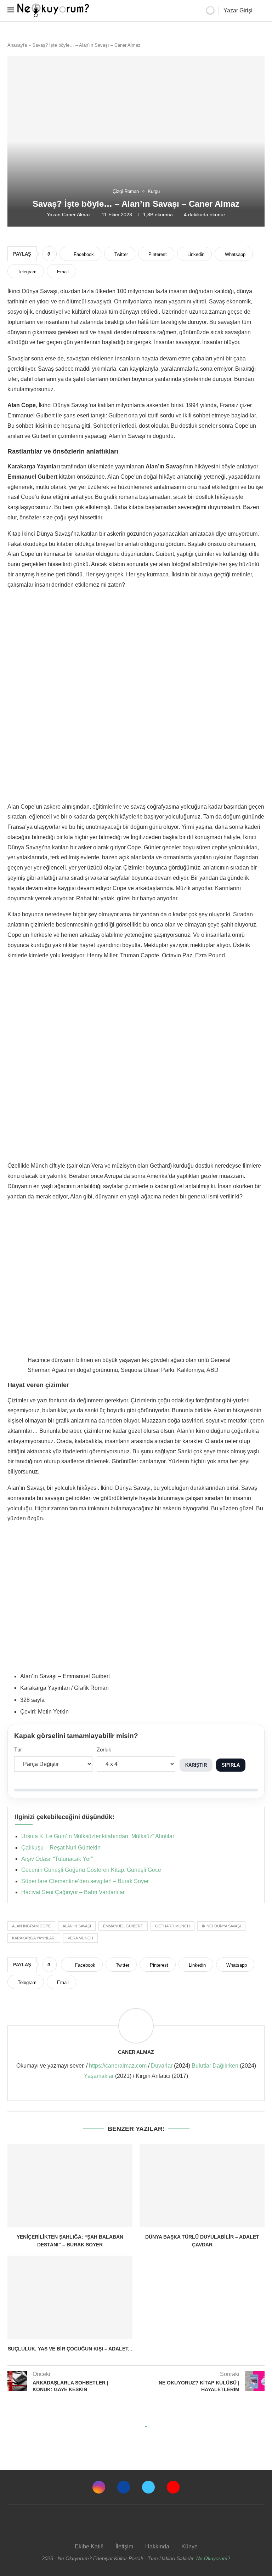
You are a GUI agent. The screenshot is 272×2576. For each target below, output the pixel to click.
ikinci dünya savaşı (221, 1926)
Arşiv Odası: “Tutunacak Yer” (57, 1859)
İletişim (124, 2546)
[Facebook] (124, 2487)
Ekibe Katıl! (89, 2546)
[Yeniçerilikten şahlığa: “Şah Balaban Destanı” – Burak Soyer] (70, 2185)
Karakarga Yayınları (34, 1938)
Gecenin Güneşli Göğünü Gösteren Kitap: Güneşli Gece (91, 1870)
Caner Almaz (76, 215)
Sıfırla (231, 1765)
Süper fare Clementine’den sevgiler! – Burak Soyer (85, 1881)
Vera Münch (80, 1938)
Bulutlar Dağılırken (215, 2066)
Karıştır (196, 1765)
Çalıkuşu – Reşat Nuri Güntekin (61, 1848)
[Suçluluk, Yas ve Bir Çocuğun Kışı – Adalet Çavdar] (70, 2297)
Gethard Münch (172, 1926)
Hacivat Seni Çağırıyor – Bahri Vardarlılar (73, 1892)
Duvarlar (162, 2066)
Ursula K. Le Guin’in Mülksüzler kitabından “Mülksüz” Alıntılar (98, 1836)
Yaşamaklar (99, 2076)
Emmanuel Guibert (123, 1926)
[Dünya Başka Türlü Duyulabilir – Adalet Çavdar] (202, 2185)
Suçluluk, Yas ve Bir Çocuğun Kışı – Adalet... (70, 2349)
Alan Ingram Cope (31, 1926)
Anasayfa (17, 45)
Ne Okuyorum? (213, 2558)
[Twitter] (148, 2487)
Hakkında (157, 2546)
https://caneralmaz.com (118, 2066)
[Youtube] (173, 2487)
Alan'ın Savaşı (77, 1926)
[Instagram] (99, 2487)
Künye (189, 2546)
